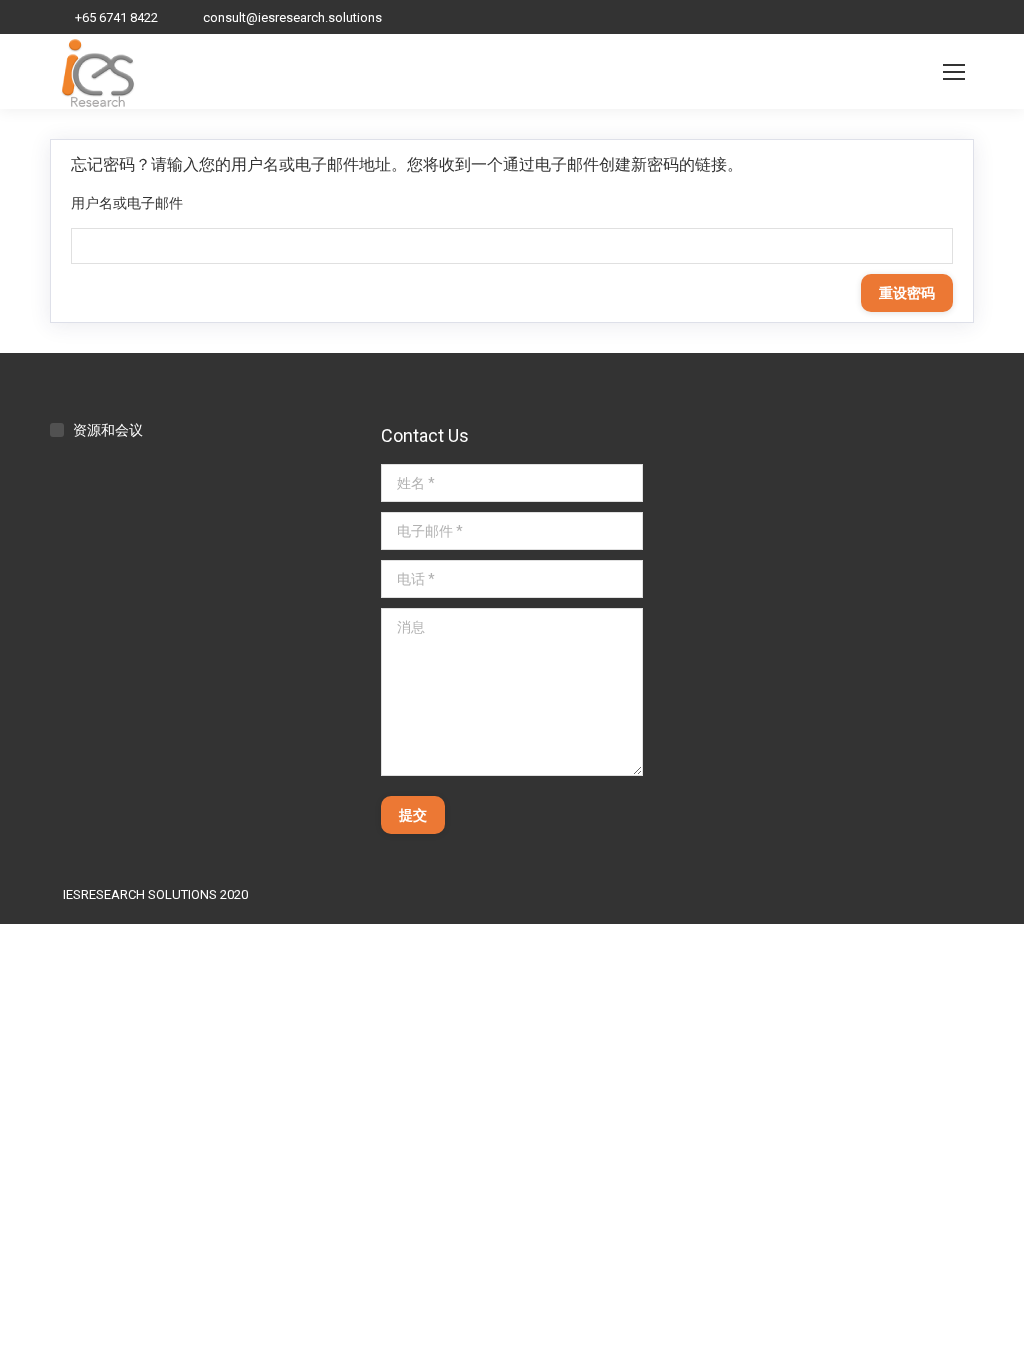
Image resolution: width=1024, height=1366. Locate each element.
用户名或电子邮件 (127, 203)
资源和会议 (108, 430)
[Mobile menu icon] (954, 72)
